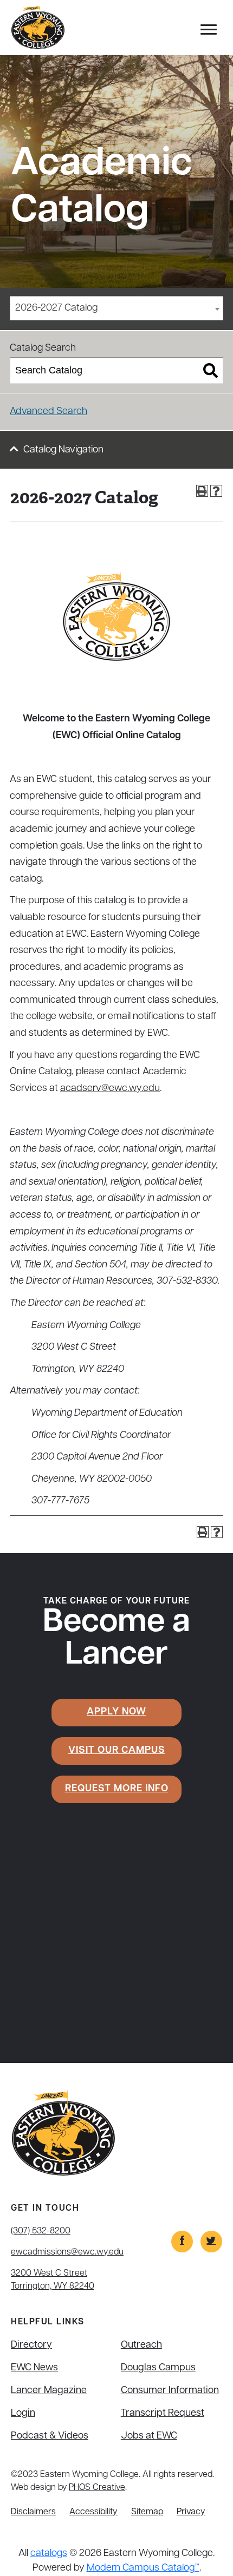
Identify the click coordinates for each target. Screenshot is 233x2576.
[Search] (211, 371)
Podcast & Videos (50, 2436)
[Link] (182, 2242)
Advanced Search (48, 412)
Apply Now (116, 1712)
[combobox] (116, 308)
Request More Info (117, 1789)
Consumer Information (170, 2391)
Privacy (191, 2512)
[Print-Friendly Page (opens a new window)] (202, 491)
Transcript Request (163, 2414)
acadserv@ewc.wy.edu (110, 1089)
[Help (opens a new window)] (216, 491)
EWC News (34, 2368)
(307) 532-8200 (41, 2231)
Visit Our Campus (117, 1751)
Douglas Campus (158, 2368)
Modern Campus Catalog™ (143, 2568)
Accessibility (93, 2512)
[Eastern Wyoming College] (38, 28)
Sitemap (147, 2512)
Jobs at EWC (149, 2436)
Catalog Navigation (63, 450)
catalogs (49, 2554)
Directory (31, 2345)
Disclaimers (33, 2512)
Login (23, 2414)
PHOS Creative (97, 2488)
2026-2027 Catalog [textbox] (56, 308)
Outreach (141, 2345)
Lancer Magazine (49, 2391)
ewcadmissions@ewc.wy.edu (67, 2252)
